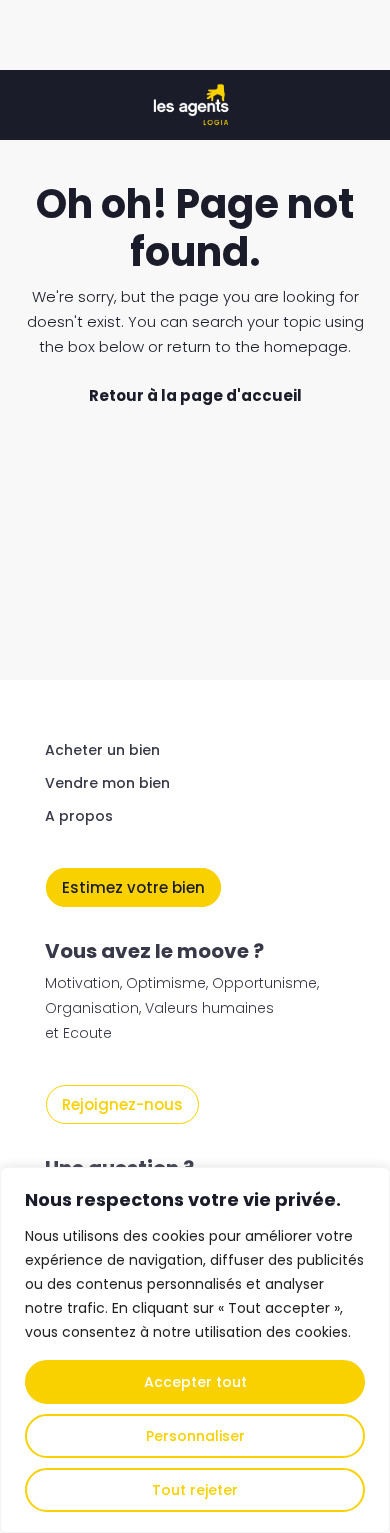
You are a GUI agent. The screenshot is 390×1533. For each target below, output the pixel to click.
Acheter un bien (102, 750)
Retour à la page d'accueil (195, 395)
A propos (79, 816)
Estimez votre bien (133, 887)
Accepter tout (195, 1382)
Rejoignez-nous (122, 1104)
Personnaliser (195, 1436)
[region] (195, 1350)
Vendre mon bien (107, 783)
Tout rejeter (195, 1490)
